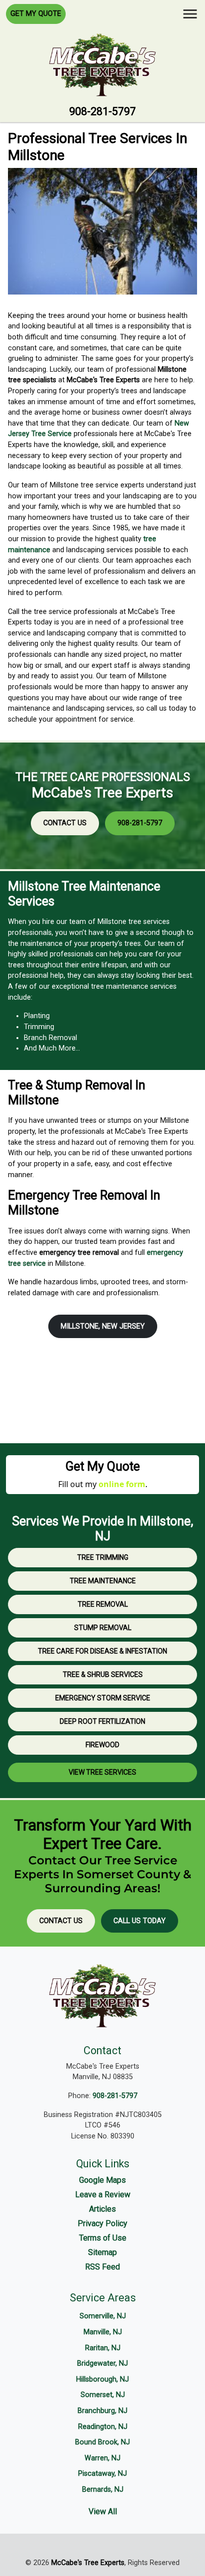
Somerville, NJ (103, 2316)
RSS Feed (102, 2267)
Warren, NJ (102, 2458)
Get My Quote (36, 14)
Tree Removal (103, 1604)
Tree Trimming (103, 1557)
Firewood (102, 1745)
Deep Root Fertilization (102, 1721)
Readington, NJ (103, 2427)
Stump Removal (103, 1628)
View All (103, 2511)
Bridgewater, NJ (102, 2363)
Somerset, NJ (103, 2395)
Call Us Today (140, 1921)
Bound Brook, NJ (102, 2442)
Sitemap (102, 2252)
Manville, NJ (103, 2332)
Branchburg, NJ (102, 2411)
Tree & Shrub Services (103, 1674)
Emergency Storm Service (103, 1698)
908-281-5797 (102, 111)
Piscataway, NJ (102, 2474)
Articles (102, 2209)
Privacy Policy (102, 2223)
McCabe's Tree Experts (88, 2563)
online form (122, 1484)
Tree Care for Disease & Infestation (102, 1651)
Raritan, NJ (103, 2348)
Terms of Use (103, 2238)
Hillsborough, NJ (102, 2379)
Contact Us (65, 823)
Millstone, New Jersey (103, 1326)
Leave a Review (103, 2195)
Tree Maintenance (103, 1581)
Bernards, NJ (103, 2490)
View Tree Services (102, 1772)
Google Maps (102, 2180)
